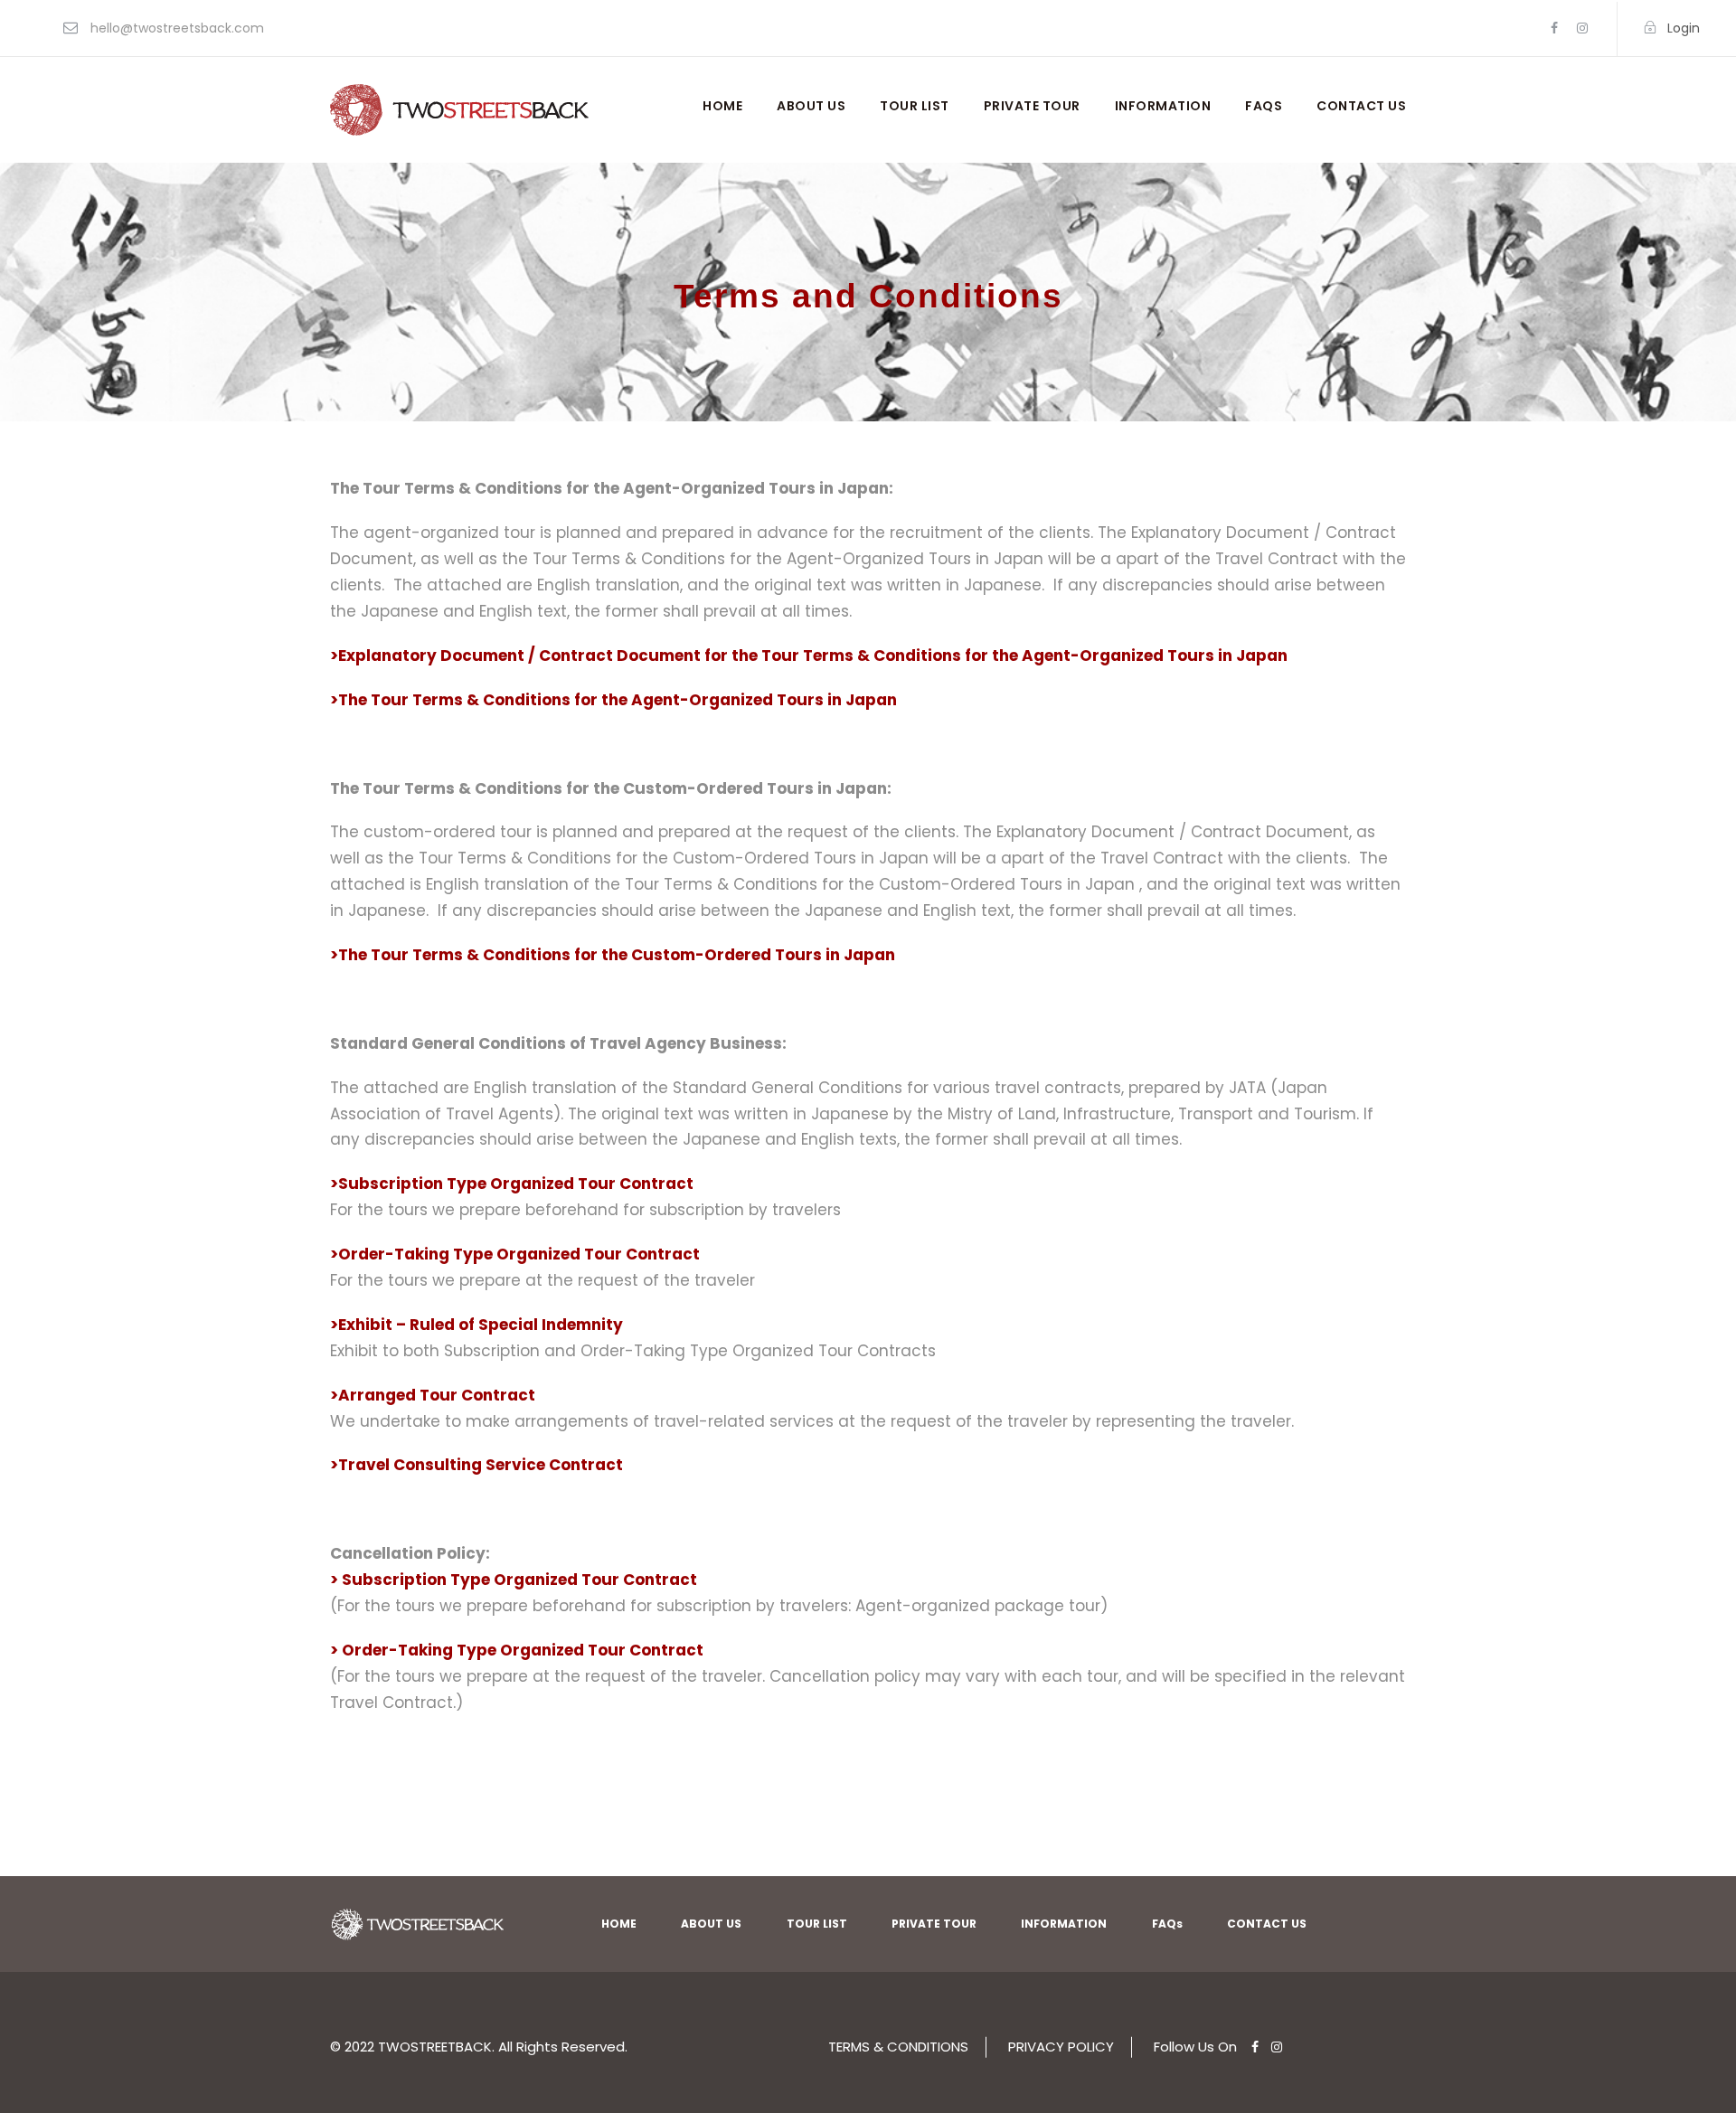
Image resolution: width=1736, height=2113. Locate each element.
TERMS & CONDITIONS (898, 2047)
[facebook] (1554, 28)
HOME (722, 106)
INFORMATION (1163, 106)
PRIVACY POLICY (1061, 2047)
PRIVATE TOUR (1032, 106)
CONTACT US (1361, 106)
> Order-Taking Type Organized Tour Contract (517, 1650)
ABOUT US (811, 106)
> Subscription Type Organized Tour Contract (514, 1580)
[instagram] (1582, 28)
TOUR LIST (915, 106)
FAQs (1264, 106)
